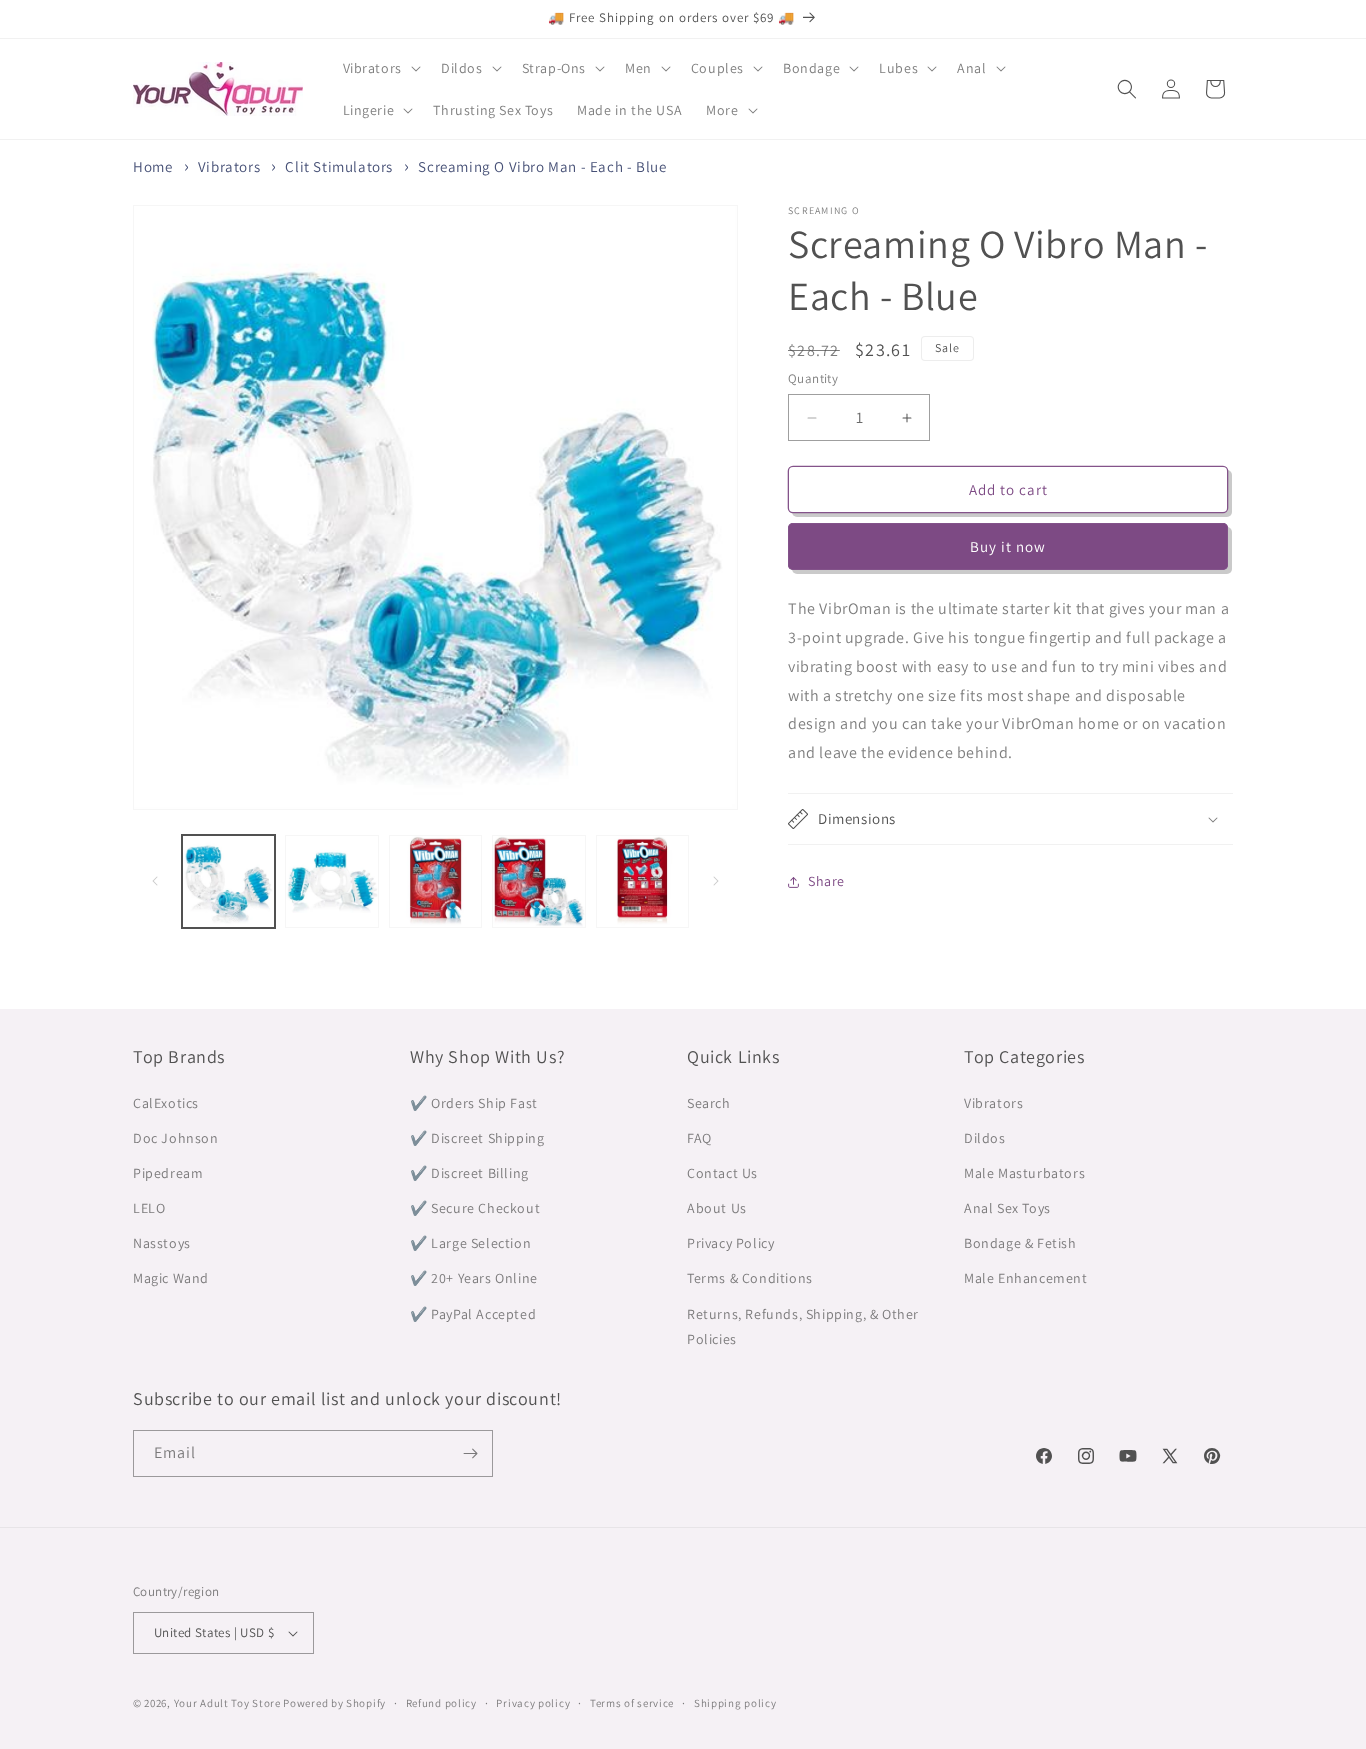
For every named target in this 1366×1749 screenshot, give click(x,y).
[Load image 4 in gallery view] (538, 881)
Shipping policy (735, 1703)
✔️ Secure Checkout (475, 1208)
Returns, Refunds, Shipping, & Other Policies (803, 1326)
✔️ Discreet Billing (469, 1173)
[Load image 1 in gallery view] (228, 881)
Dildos (985, 1138)
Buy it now (1008, 546)
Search (709, 1103)
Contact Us (722, 1173)
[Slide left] (155, 881)
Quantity (813, 378)
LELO (149, 1208)
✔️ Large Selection (470, 1243)
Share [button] (826, 881)
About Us (717, 1208)
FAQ (699, 1138)
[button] (380, 68)
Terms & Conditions (750, 1278)
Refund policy (441, 1703)
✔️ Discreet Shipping (477, 1138)
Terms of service (632, 1703)
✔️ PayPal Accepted (473, 1314)
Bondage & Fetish (1020, 1243)
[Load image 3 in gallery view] (435, 881)
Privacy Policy (730, 1243)
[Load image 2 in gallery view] (331, 881)
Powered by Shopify (334, 1703)
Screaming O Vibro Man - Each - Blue (542, 166)
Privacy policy (533, 1703)
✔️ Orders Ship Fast (474, 1103)
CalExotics (166, 1103)
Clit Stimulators (339, 166)
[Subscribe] (470, 1453)
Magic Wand (171, 1278)
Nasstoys (162, 1243)
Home (152, 166)
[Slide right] (716, 881)
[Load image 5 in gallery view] (642, 881)
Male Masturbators (1024, 1173)
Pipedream (168, 1173)
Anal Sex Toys (1007, 1208)
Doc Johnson (176, 1138)
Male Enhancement (1026, 1278)
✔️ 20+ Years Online (474, 1278)
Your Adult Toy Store (227, 1703)
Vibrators (229, 166)
